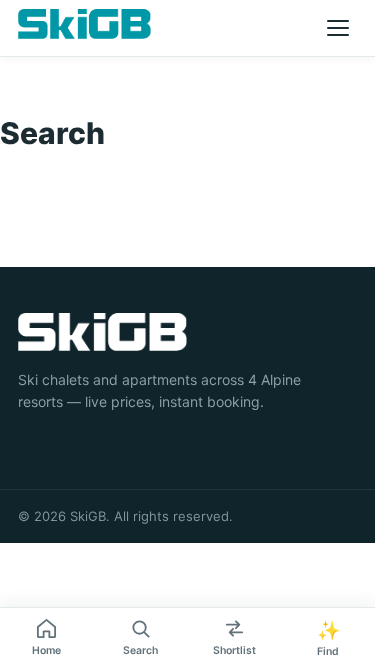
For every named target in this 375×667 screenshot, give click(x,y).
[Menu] (338, 28)
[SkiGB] (84, 24)
